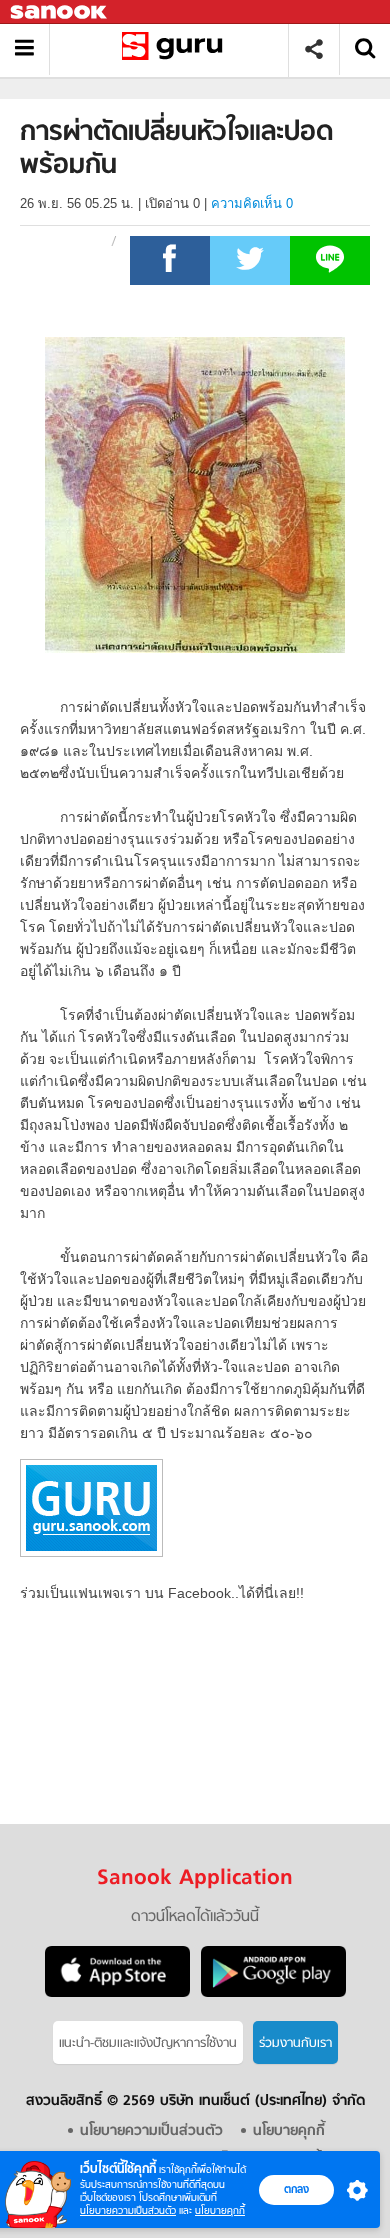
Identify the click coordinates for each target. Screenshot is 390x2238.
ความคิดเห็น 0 (252, 203)
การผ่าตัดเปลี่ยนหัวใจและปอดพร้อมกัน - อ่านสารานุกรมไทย (176, 49)
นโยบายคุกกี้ (220, 2210)
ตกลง (296, 2189)
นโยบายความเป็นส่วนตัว (128, 2210)
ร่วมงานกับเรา (295, 2043)
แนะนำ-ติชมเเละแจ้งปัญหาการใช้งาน (148, 2043)
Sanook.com (60, 12)
